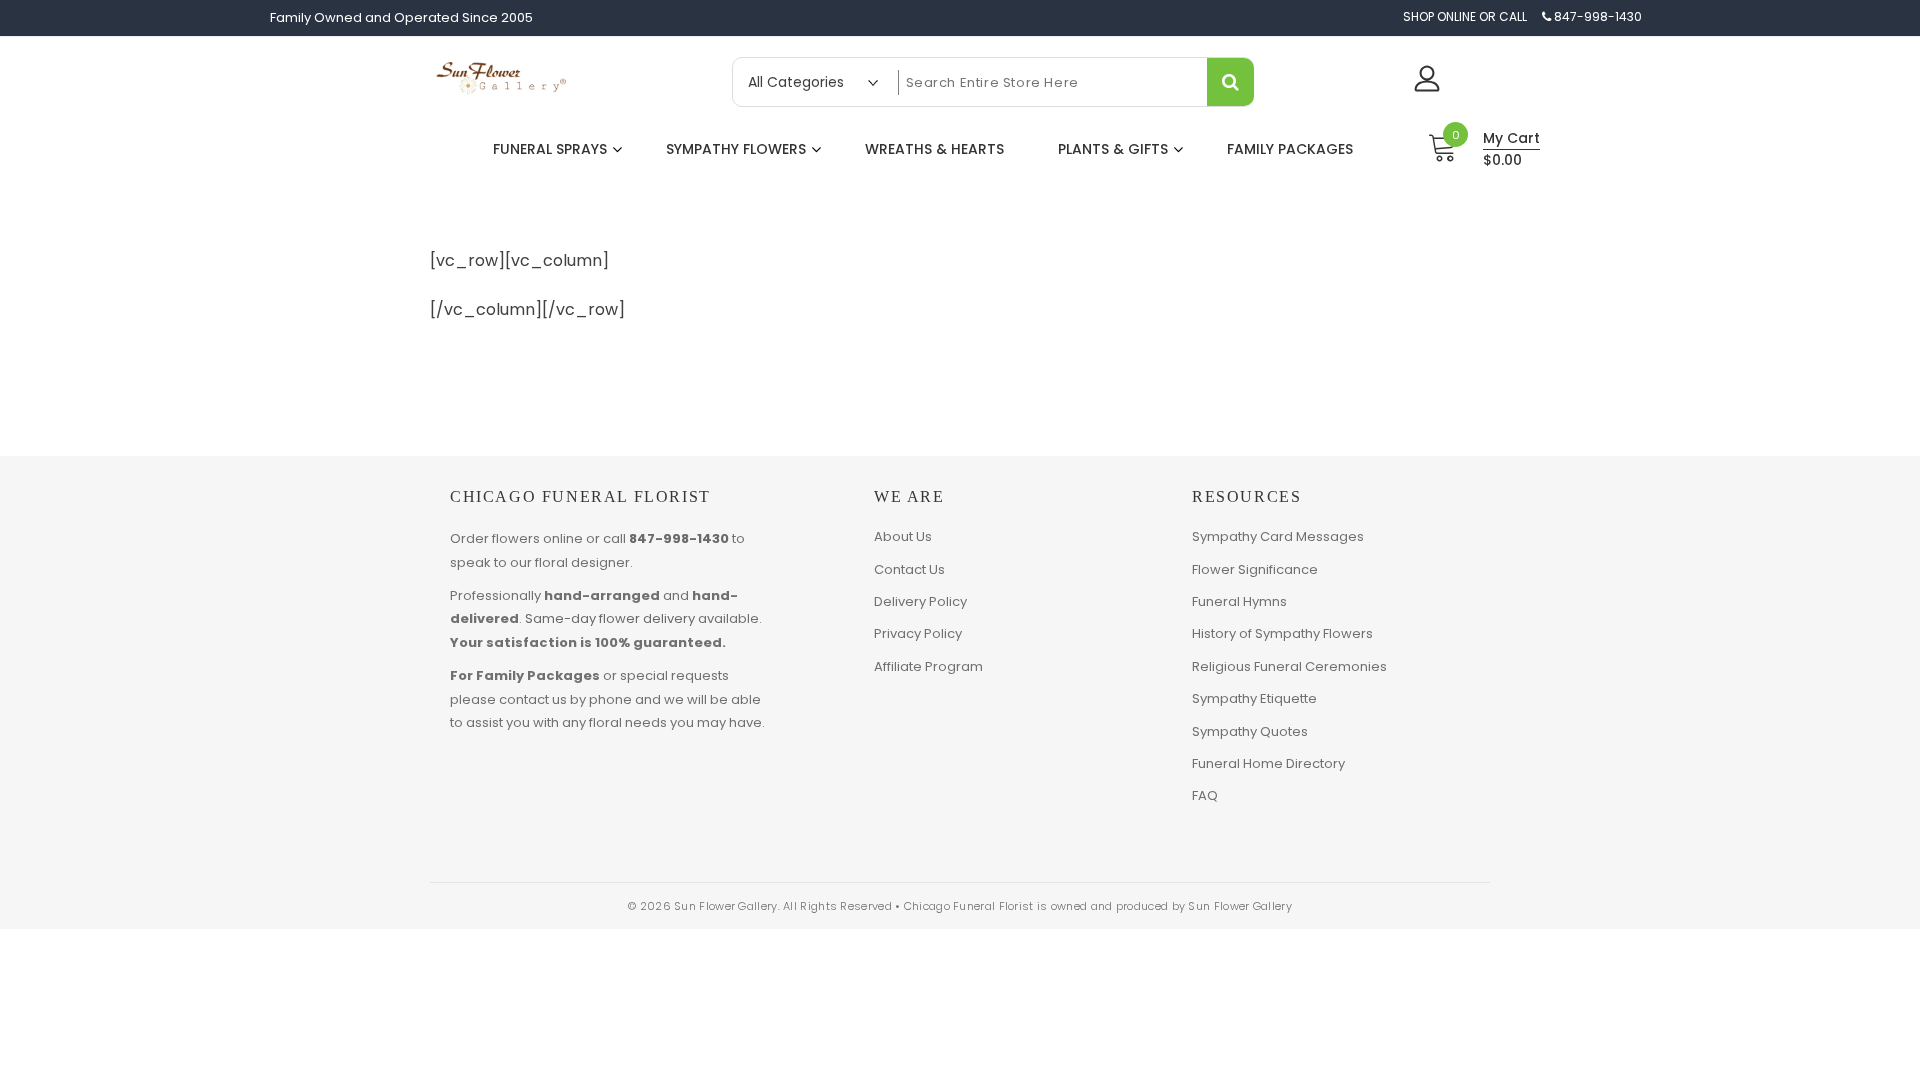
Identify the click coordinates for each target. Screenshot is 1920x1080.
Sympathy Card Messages (1278, 536)
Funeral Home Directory (1268, 763)
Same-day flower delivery (610, 618)
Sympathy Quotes (1250, 731)
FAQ (1205, 795)
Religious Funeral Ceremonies (1289, 666)
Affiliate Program (928, 666)
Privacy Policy (918, 633)
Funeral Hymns (1239, 601)
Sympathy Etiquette (1254, 698)
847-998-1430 (679, 538)
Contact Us (909, 569)
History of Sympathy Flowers (1282, 633)
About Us (903, 536)
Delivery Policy (920, 601)
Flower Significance (1255, 569)
